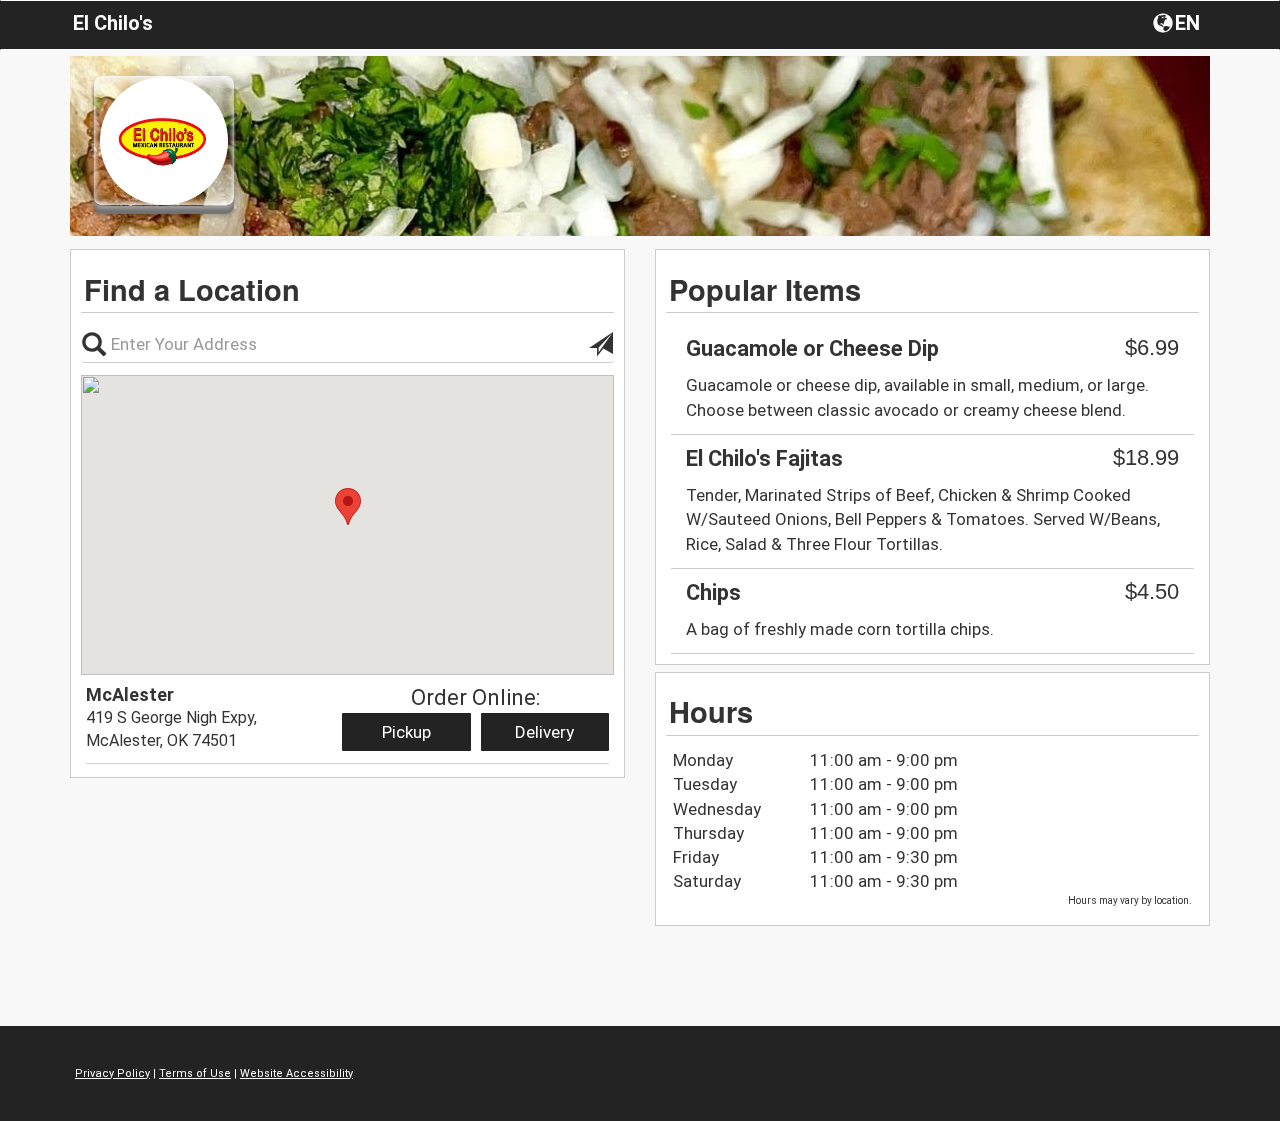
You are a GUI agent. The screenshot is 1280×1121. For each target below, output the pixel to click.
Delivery (544, 732)
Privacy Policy (112, 1073)
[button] (1178, 22)
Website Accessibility (296, 1073)
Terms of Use (195, 1073)
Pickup (406, 732)
